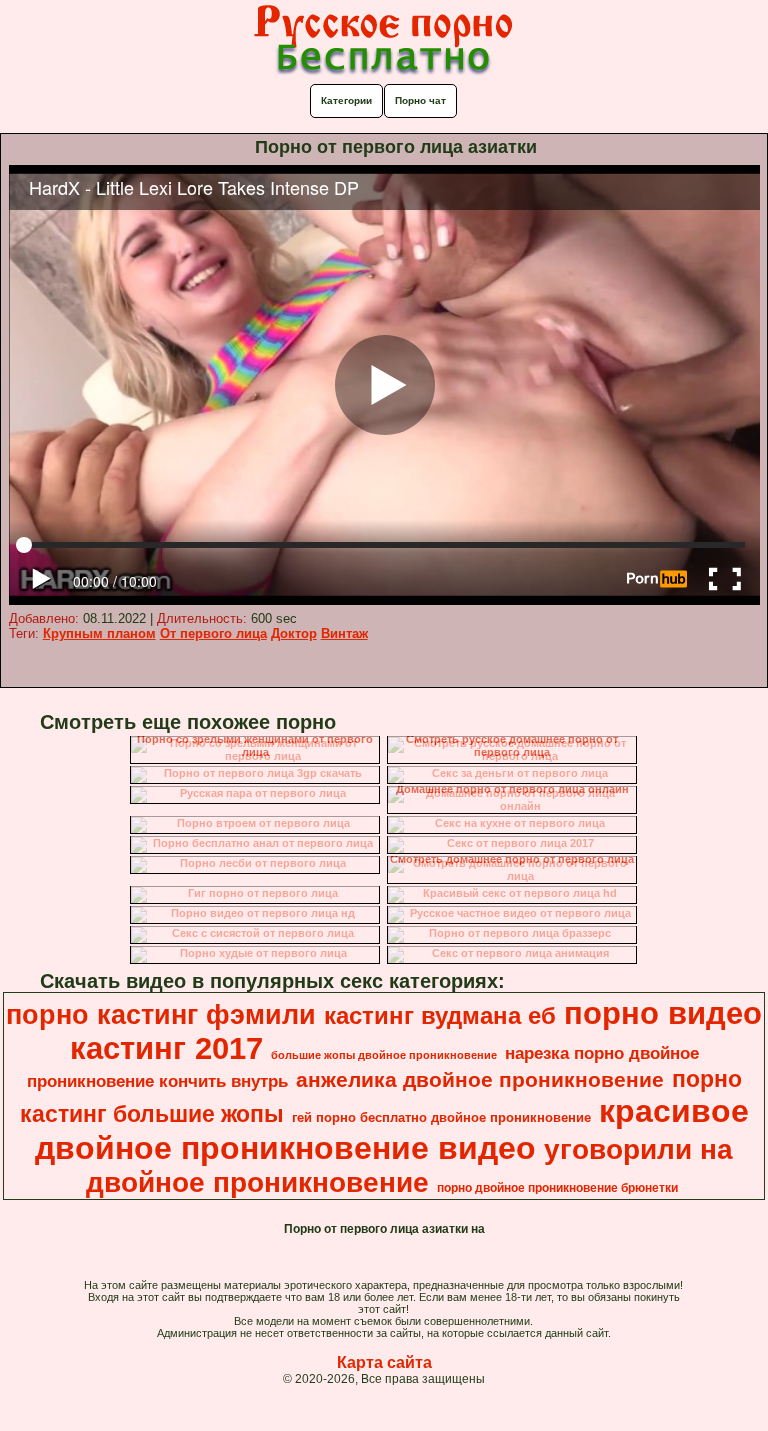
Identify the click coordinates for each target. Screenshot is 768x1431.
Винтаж (344, 633)
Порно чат (420, 100)
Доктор (294, 633)
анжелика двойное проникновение (480, 1080)
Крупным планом (99, 633)
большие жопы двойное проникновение (384, 1055)
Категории (346, 100)
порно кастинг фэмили (161, 1015)
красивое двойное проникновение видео (392, 1129)
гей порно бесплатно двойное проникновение (441, 1117)
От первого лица (213, 633)
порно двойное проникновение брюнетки (557, 1188)
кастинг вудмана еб (440, 1015)
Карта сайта (384, 1362)
